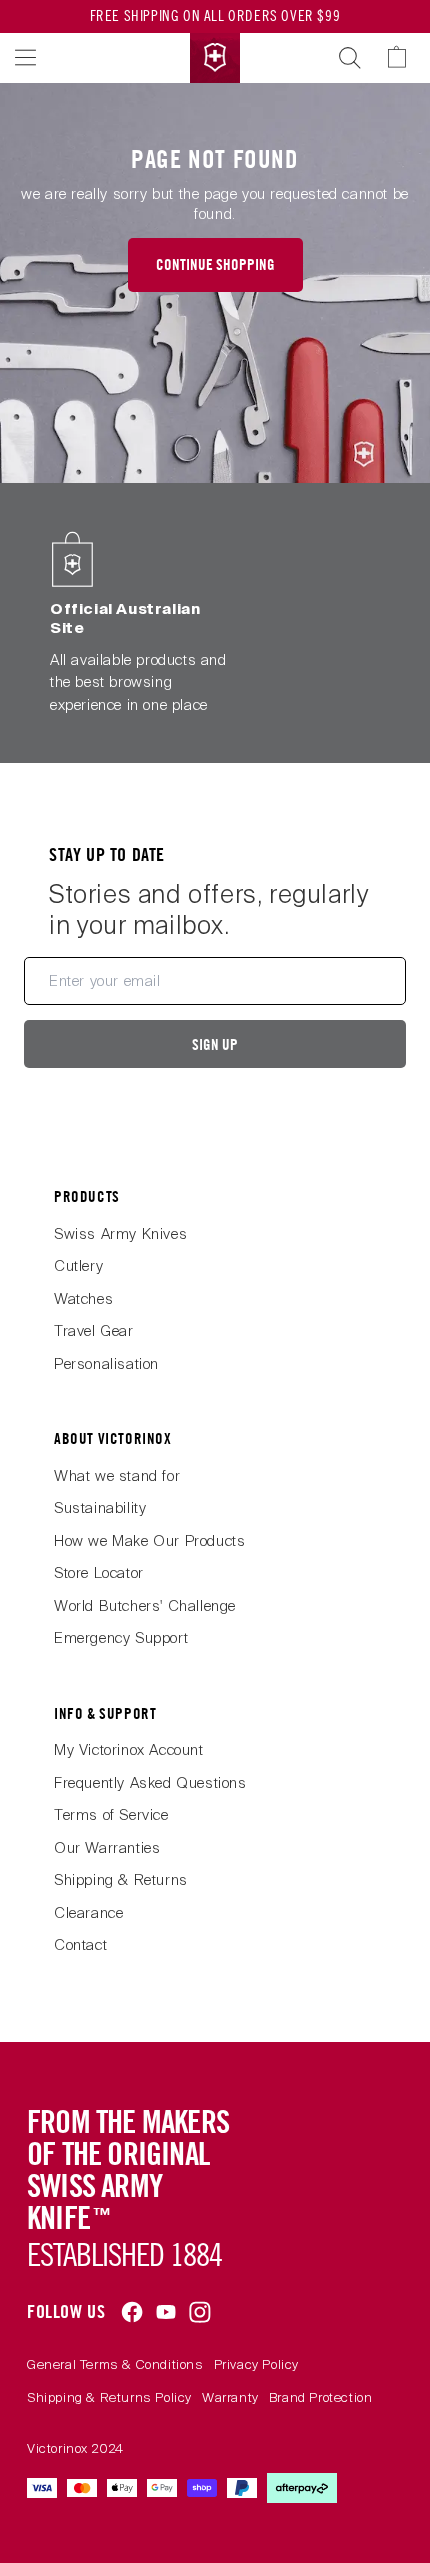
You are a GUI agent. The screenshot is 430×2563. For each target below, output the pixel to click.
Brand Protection (321, 2397)
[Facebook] (132, 2312)
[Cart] (406, 57)
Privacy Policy (256, 2364)
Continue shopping (215, 265)
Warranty (230, 2397)
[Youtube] (166, 2312)
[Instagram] (200, 2312)
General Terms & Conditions (115, 2364)
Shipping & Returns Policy (109, 2397)
